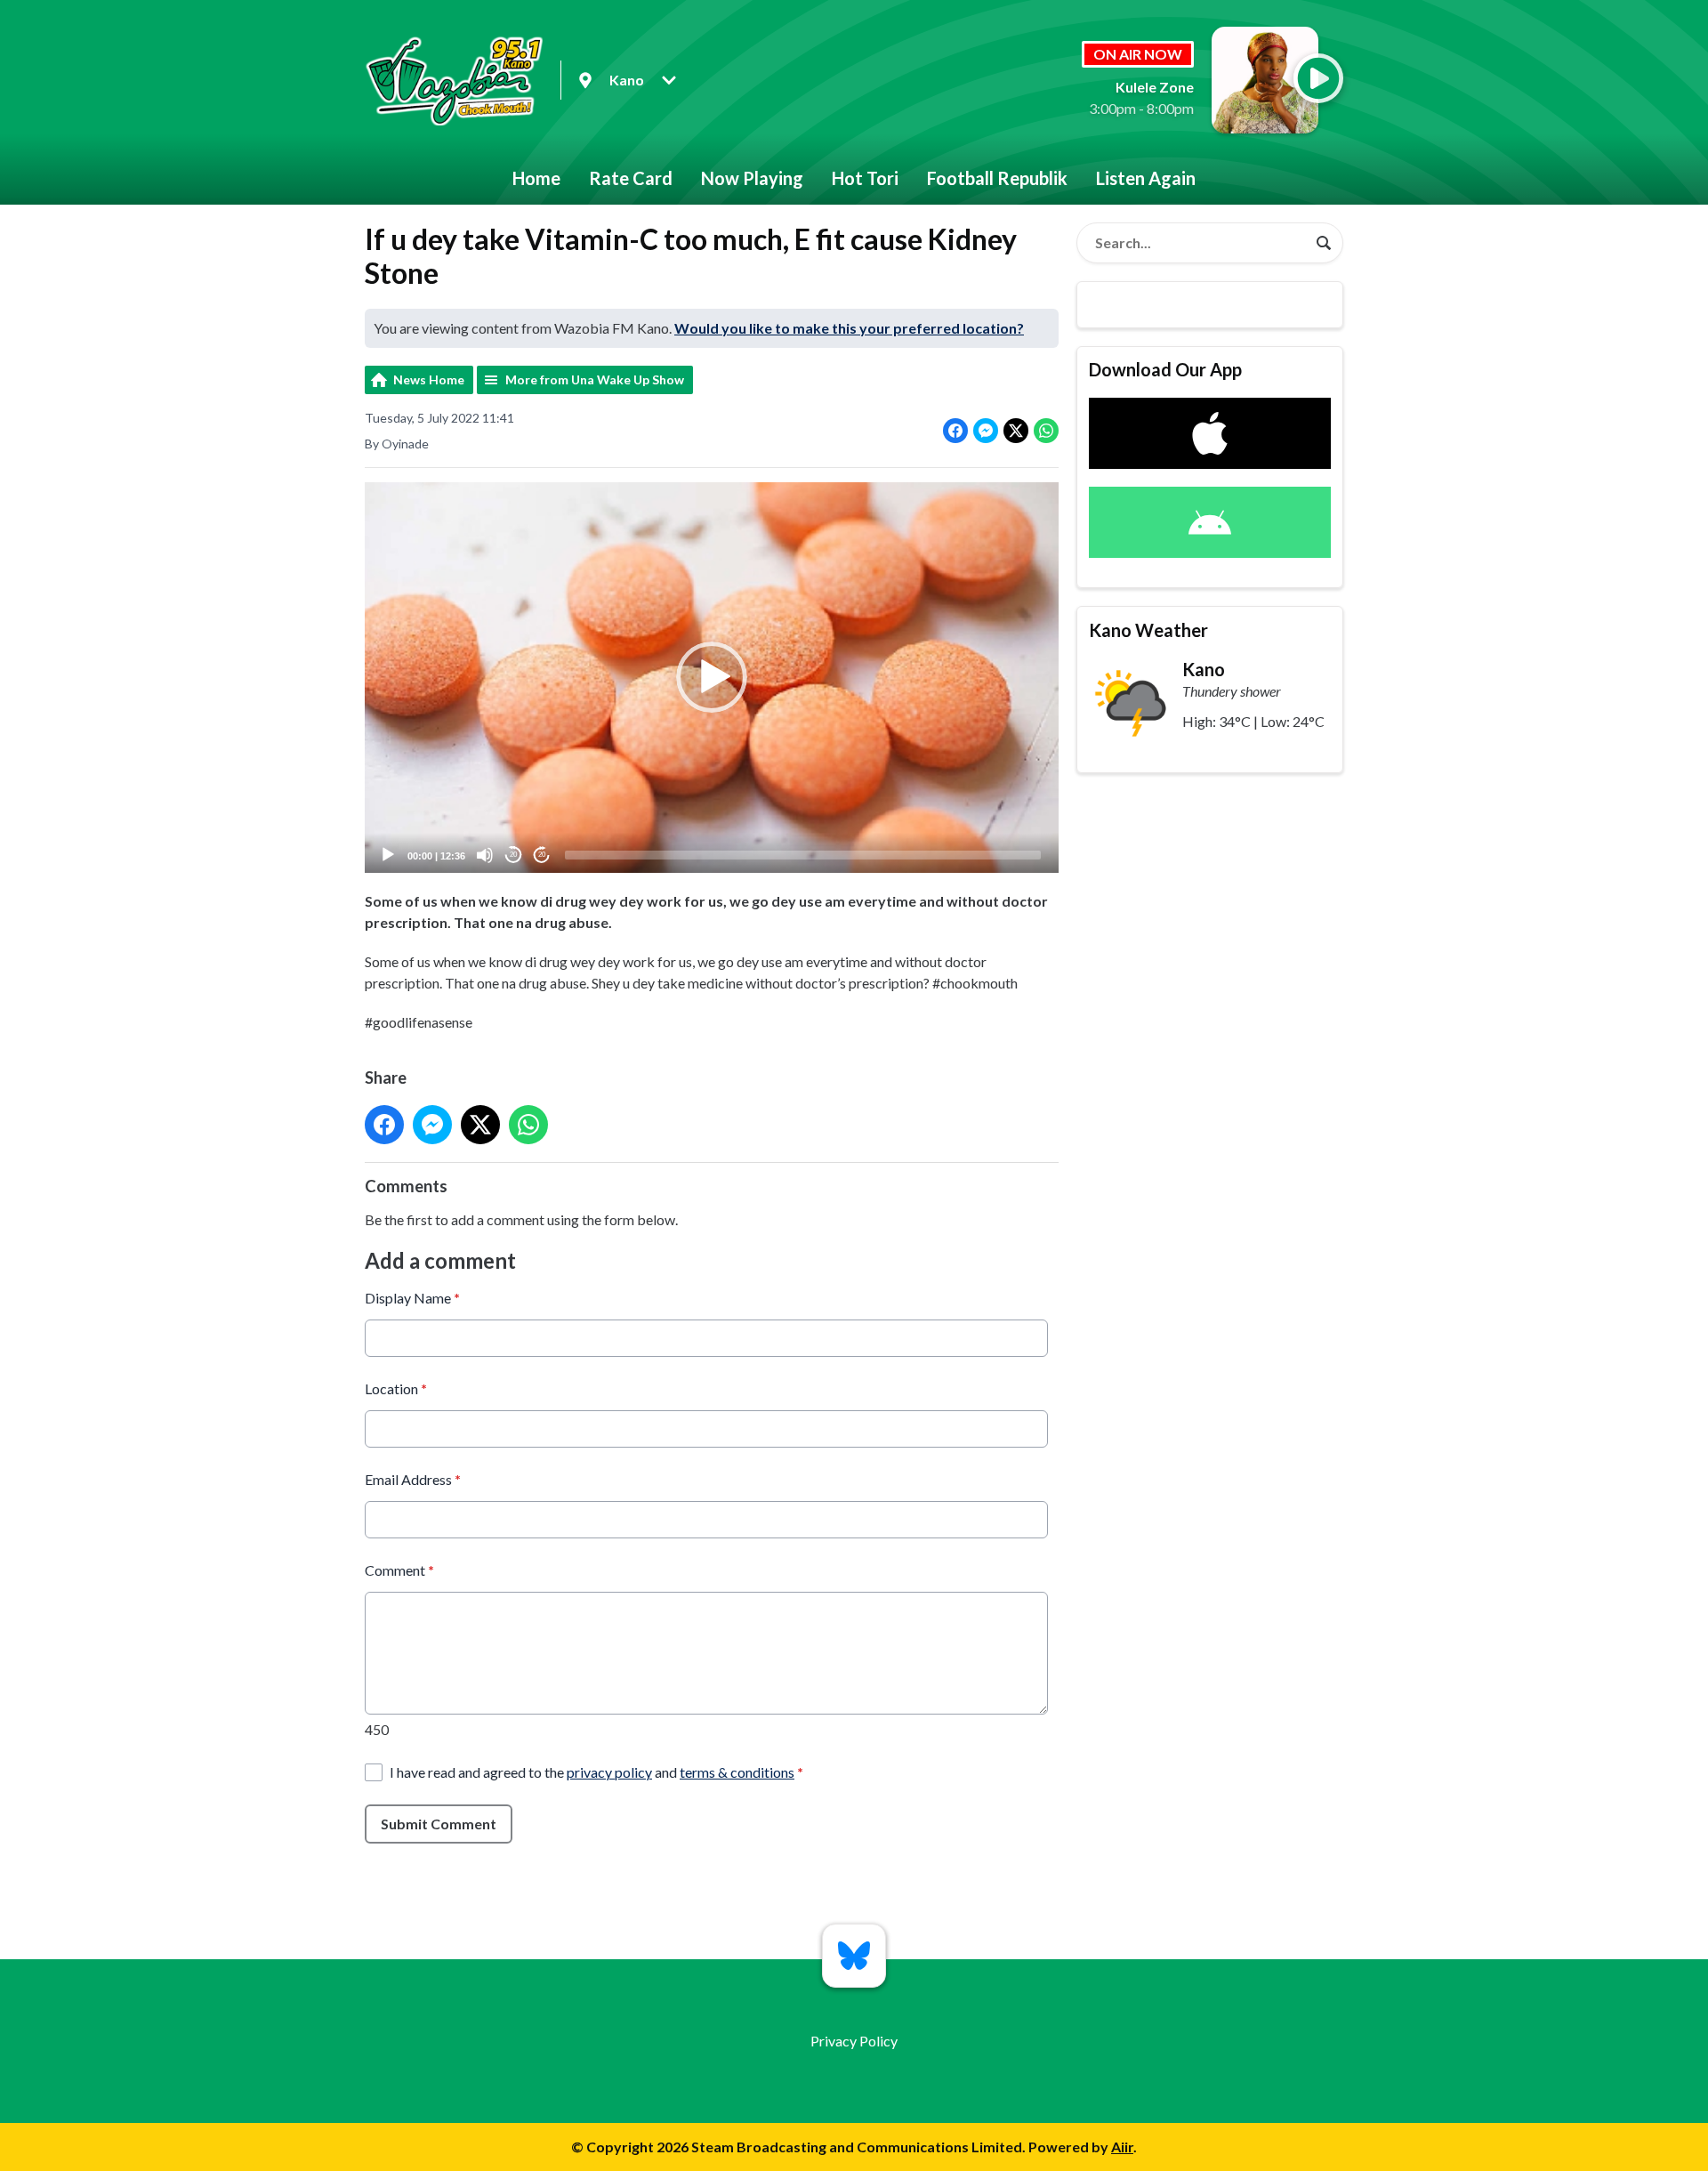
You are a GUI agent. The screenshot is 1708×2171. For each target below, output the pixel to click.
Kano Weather (1148, 630)
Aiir (1122, 2147)
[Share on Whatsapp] (1046, 431)
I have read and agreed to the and (596, 1772)
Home (536, 178)
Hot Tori (865, 178)
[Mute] (485, 855)
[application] (712, 678)
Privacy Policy (854, 2041)
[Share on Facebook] (955, 431)
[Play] (388, 855)
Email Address (413, 1479)
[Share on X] (1016, 431)
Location (396, 1388)
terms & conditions (737, 1772)
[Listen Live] (1318, 78)
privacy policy (609, 1772)
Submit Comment (439, 1824)
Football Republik (997, 178)
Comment (399, 1570)
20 (513, 855)
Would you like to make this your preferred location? (849, 328)
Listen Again (1146, 178)
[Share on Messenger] (986, 431)
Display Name (412, 1298)
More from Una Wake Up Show (595, 379)
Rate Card (631, 178)
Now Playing (752, 178)
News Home (429, 379)
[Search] (1324, 243)
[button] (712, 677)
